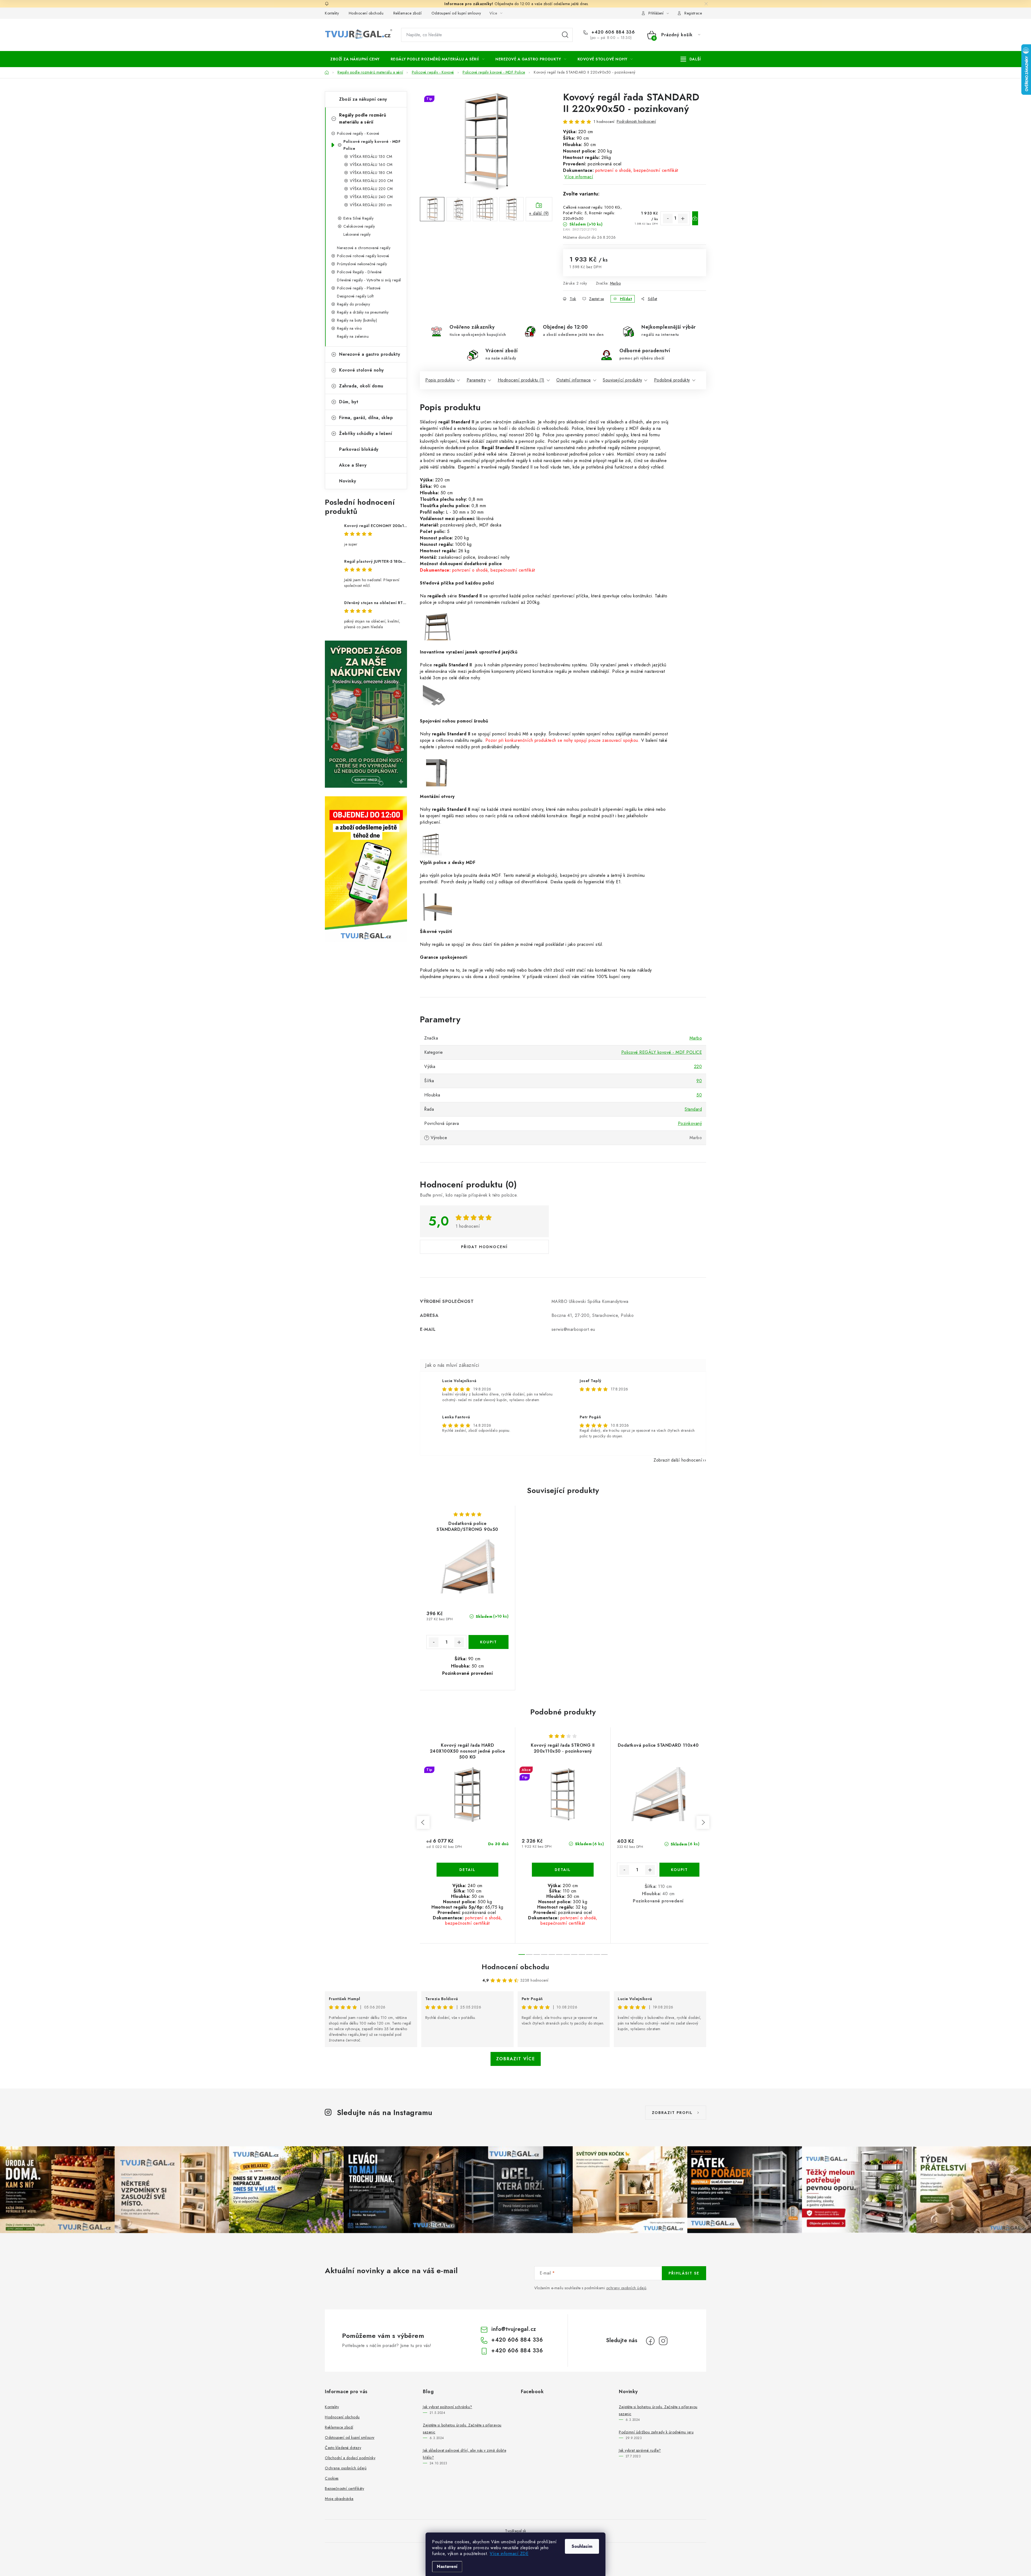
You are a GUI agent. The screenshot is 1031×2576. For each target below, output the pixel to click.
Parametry (476, 380)
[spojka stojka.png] (431, 845)
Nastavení (447, 2566)
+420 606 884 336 (612, 32)
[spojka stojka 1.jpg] (438, 774)
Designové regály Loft (355, 296)
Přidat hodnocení (484, 1247)
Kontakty (332, 13)
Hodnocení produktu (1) (521, 380)
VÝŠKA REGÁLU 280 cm (371, 205)
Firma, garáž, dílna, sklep (366, 418)
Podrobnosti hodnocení (636, 121)
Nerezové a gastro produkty (370, 354)
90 (699, 1081)
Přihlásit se (684, 2273)
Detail (467, 1870)
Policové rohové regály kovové (363, 256)
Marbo (616, 283)
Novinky (348, 481)
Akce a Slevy (353, 465)
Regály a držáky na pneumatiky (363, 312)
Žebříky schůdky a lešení (366, 433)
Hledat (565, 35)
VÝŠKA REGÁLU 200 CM (371, 181)
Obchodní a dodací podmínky (350, 2458)
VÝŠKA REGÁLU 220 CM (371, 189)
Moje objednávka (339, 2499)
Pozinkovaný (690, 1123)
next (703, 1822)
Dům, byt (349, 402)
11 (604, 1954)
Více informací (579, 177)
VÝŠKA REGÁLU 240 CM (371, 197)
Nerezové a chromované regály (364, 248)
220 (698, 1067)
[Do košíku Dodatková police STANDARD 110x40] (680, 1870)
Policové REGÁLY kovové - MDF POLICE (662, 1052)
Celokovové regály (359, 226)
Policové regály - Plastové (359, 288)
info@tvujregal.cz (514, 2329)
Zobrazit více (516, 2059)
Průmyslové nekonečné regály (362, 264)
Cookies (332, 2478)
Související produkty (622, 380)
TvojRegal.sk (515, 2531)
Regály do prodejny (353, 304)
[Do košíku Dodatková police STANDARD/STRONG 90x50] (489, 1642)
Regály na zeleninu (353, 336)
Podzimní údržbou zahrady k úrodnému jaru (656, 2432)
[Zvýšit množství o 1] (683, 219)
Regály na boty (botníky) (357, 320)
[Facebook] (650, 2341)
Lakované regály (357, 234)
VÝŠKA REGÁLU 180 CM (371, 173)
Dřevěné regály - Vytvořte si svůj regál (369, 280)
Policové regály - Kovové (358, 133)
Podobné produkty (672, 380)
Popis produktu (440, 380)
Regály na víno (349, 328)
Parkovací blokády (359, 449)
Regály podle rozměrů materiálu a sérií (363, 119)
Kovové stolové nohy (362, 370)
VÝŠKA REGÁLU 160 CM (371, 165)
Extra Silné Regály (358, 218)
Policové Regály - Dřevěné (359, 272)
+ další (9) (539, 213)
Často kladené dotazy (343, 2448)
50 (699, 1095)
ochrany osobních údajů (626, 2288)
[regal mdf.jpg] (438, 909)
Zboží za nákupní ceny (363, 99)
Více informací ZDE (509, 2554)
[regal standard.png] (437, 630)
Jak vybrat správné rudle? (640, 2450)
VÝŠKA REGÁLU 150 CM (371, 157)
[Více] (691, 59)
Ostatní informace (574, 380)
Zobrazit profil (672, 2113)
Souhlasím (582, 2546)
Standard (693, 1109)
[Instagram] (663, 2341)
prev (423, 1822)
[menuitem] (355, 59)
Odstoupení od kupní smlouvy (456, 13)
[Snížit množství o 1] (668, 219)
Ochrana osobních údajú (346, 2468)
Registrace (693, 13)
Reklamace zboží (408, 13)
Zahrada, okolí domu (361, 386)
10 (597, 1954)
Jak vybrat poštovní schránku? (448, 2407)
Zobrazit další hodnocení (678, 1460)
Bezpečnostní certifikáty (344, 2488)
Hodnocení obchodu (366, 13)
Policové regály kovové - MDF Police (372, 145)
